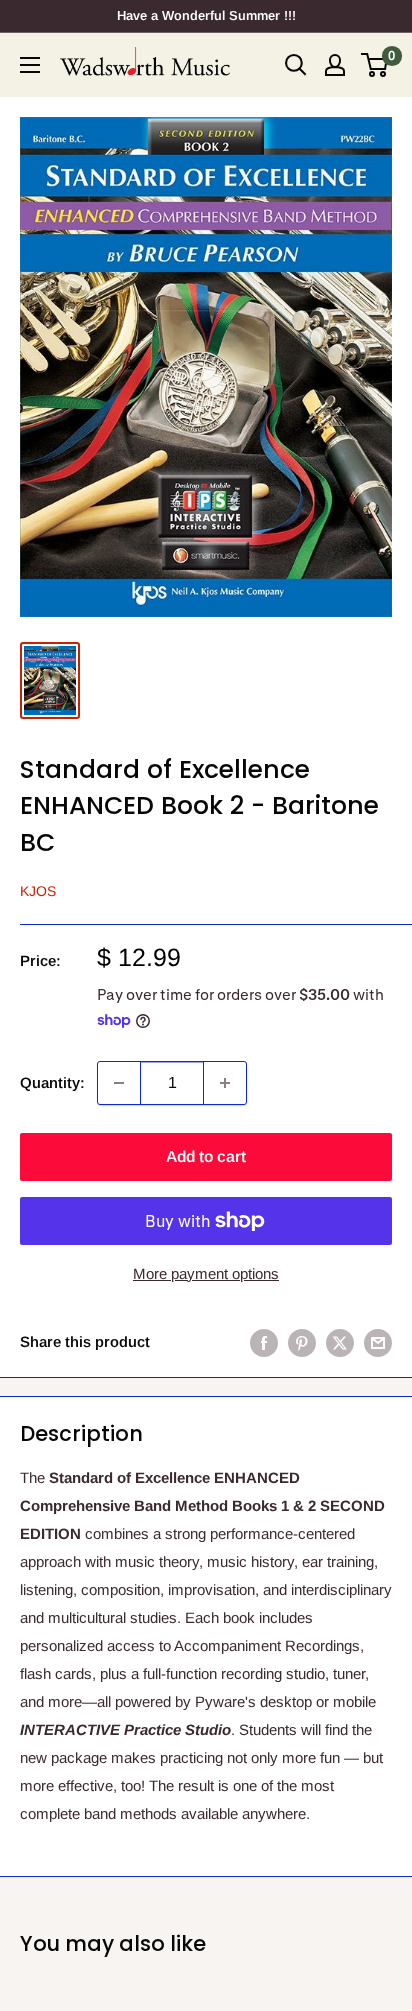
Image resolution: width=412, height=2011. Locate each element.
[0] (375, 65)
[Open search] (296, 65)
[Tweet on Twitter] (340, 1342)
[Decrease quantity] (119, 1083)
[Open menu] (30, 65)
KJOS (38, 891)
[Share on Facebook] (264, 1342)
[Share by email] (378, 1342)
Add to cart (206, 1156)
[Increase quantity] (225, 1083)
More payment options (206, 1273)
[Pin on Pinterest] (302, 1342)
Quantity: (52, 1082)
